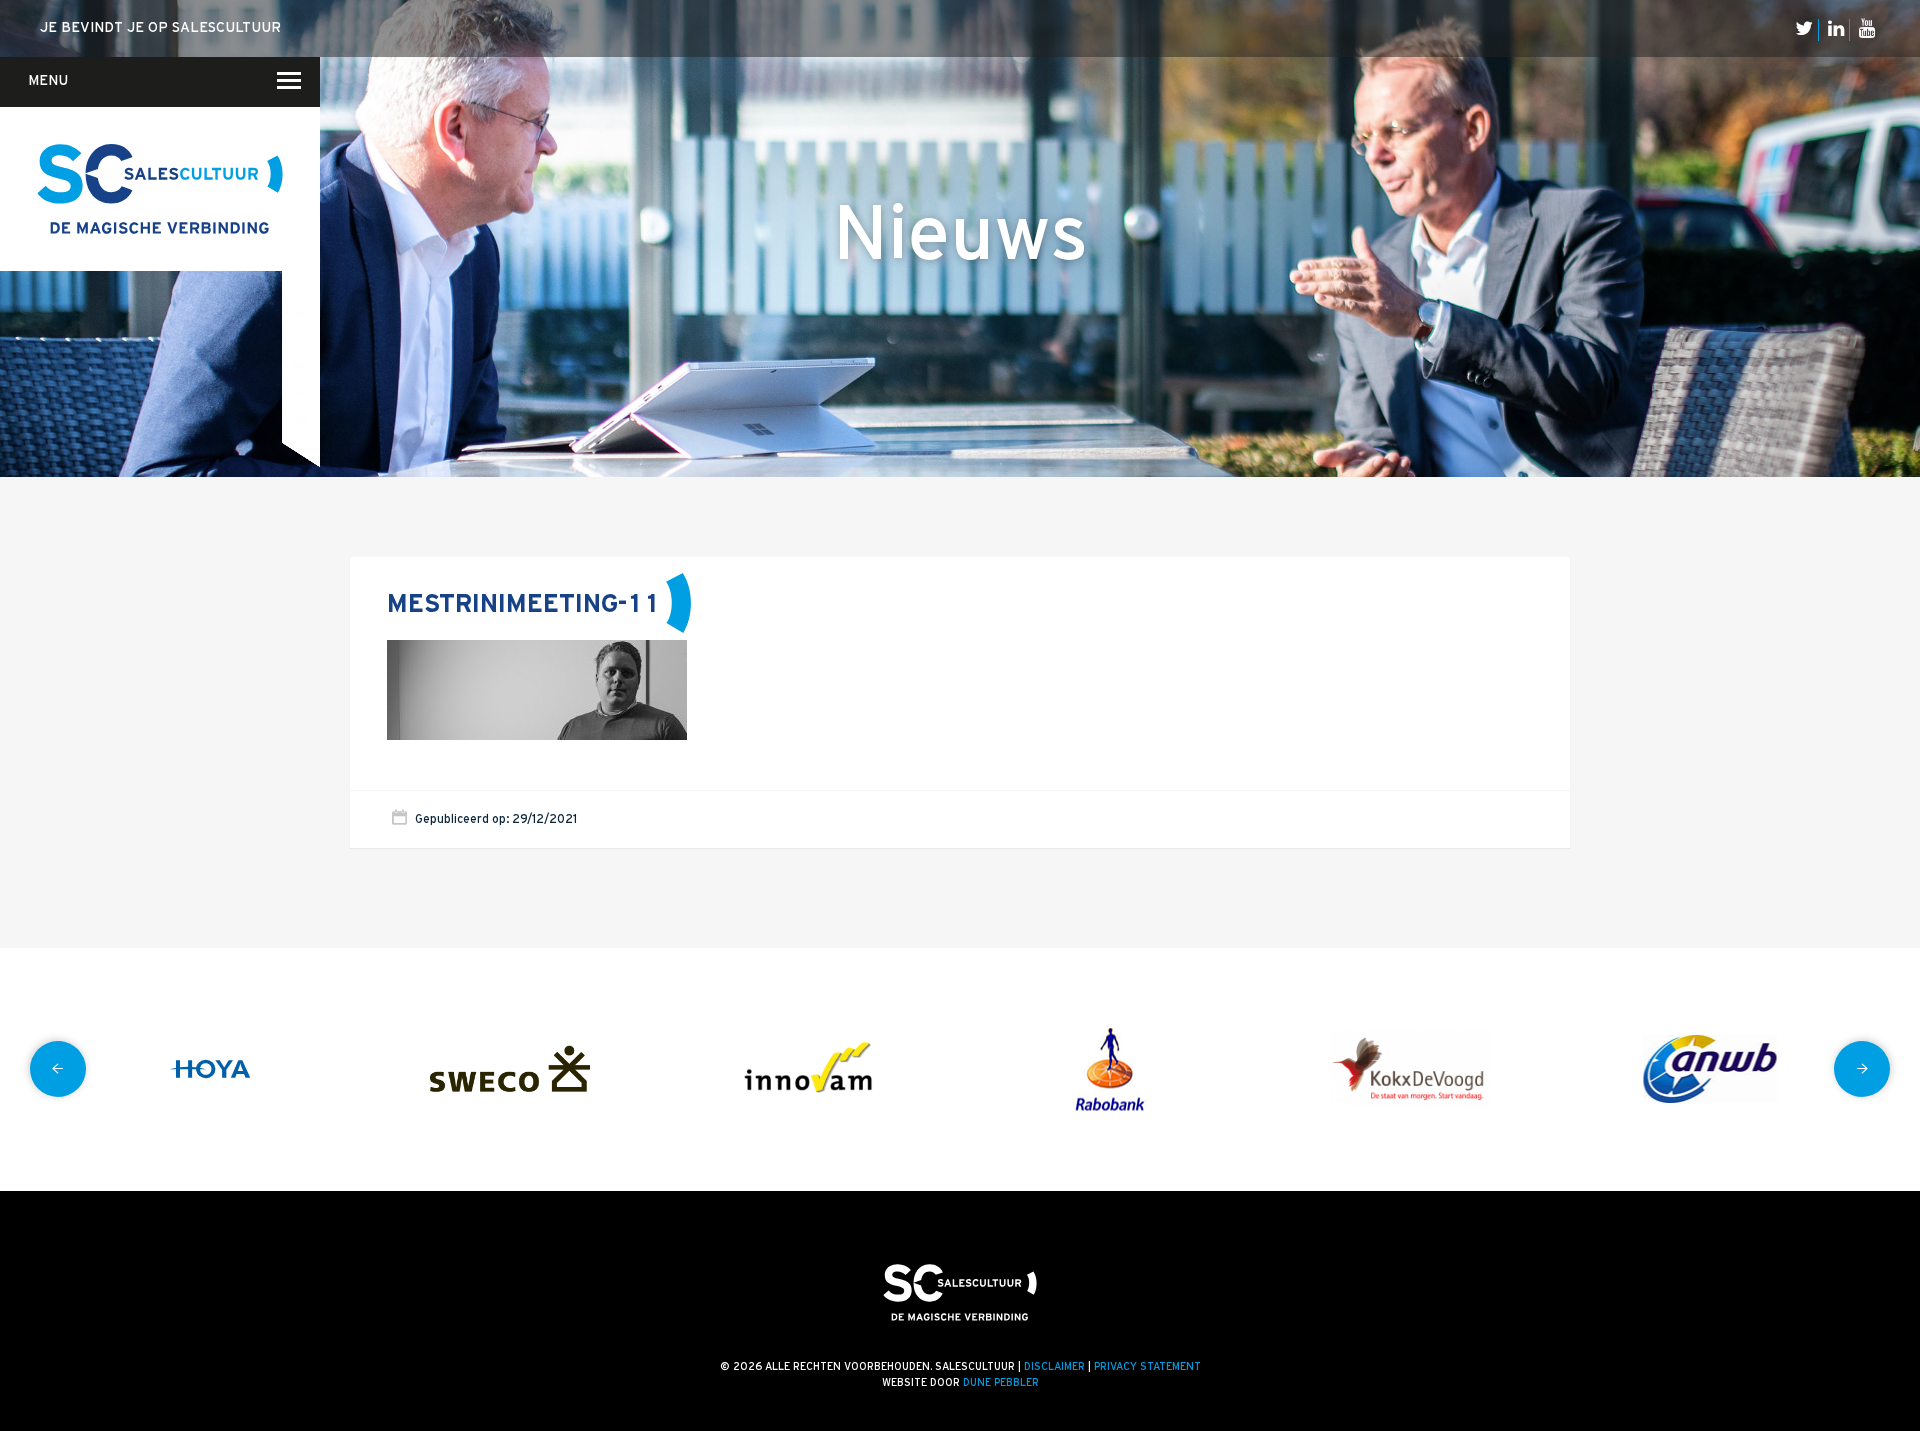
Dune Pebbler (1001, 1383)
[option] (210, 1069)
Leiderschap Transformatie (301, 286)
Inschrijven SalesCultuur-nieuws (302, 179)
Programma (300, 312)
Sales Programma (302, 365)
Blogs (307, 151)
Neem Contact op (299, 93)
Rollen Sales (296, 337)
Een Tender (298, 233)
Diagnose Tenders (301, 206)
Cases (307, 205)
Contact (294, 156)
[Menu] (277, 80)
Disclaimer (1054, 1367)
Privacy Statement (1147, 1367)
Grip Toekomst (298, 259)
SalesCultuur (300, 390)
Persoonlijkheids (300, 416)
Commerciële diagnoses (299, 154)
